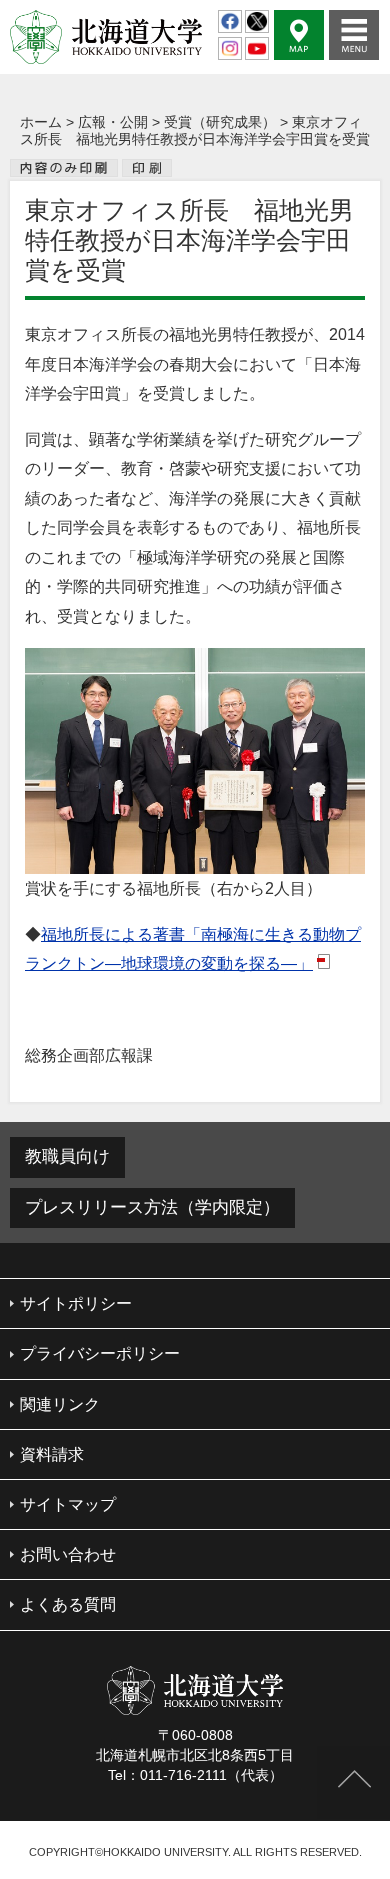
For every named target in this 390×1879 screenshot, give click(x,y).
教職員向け (67, 1156)
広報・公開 (113, 122)
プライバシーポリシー (100, 1353)
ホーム (41, 122)
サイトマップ (68, 1504)
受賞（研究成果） (220, 122)
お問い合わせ (68, 1554)
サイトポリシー (76, 1303)
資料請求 (52, 1454)
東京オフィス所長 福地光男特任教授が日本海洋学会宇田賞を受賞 (195, 130)
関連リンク (60, 1404)
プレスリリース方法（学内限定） (152, 1207)
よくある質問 (68, 1604)
